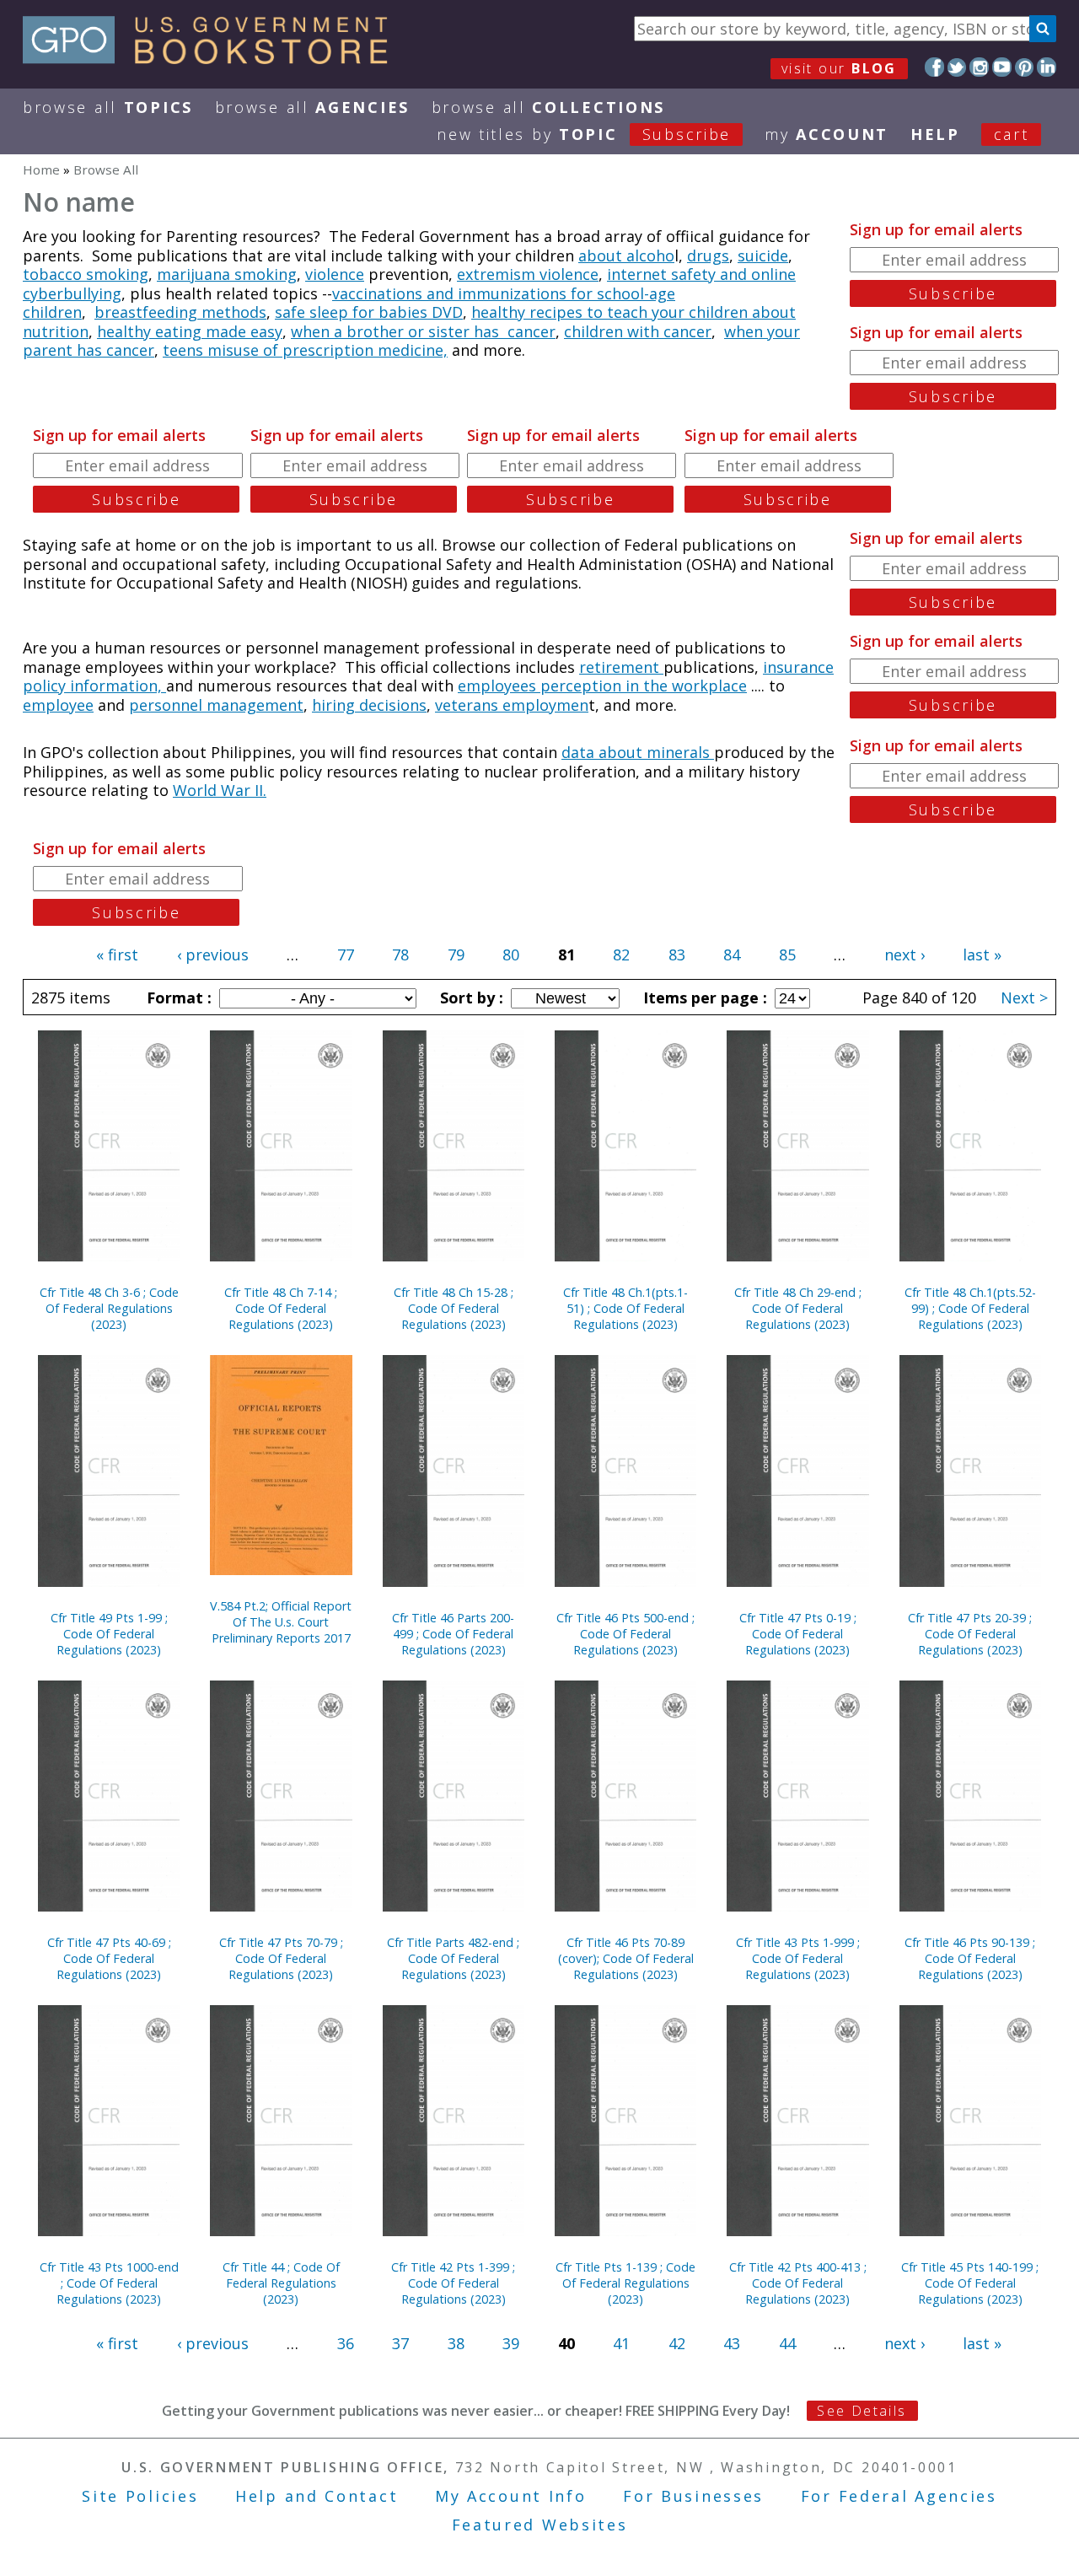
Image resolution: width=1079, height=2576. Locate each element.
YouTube (1002, 67)
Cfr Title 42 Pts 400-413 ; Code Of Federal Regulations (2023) (798, 2283)
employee (58, 705)
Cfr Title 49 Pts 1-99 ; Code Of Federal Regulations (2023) (109, 1634)
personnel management (216, 705)
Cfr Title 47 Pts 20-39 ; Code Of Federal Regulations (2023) (970, 1634)
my (827, 134)
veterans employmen (512, 705)
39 (511, 2343)
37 (400, 2343)
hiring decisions (369, 705)
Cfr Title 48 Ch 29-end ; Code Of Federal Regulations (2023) (798, 1308)
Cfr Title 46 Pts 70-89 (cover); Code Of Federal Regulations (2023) (626, 1958)
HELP (935, 134)
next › (905, 955)
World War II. (220, 790)
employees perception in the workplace (602, 686)
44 (787, 2343)
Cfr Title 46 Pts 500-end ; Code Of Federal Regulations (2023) (625, 1634)
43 (732, 2343)
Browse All (108, 107)
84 (732, 955)
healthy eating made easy (190, 331)
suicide (763, 255)
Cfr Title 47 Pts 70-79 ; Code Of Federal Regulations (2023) (281, 1958)
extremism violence (528, 274)
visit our (839, 68)
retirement (621, 667)
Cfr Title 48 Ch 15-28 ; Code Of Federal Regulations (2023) (454, 1308)
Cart (1012, 134)
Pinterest (1025, 67)
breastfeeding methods (180, 312)
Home (41, 169)
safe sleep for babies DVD (369, 312)
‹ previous (213, 955)
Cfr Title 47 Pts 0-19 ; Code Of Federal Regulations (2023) (798, 1634)
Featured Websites (540, 2525)
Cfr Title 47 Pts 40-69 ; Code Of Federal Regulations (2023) (109, 1958)
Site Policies (140, 2496)
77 (346, 955)
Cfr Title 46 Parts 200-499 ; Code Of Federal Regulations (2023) (453, 1634)
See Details (862, 2411)
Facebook (934, 67)
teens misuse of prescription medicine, (305, 350)
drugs (708, 255)
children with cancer (638, 331)
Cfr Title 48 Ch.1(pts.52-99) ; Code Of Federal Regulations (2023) (970, 1308)
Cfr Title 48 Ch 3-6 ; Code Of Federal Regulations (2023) (109, 1308)
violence (335, 274)
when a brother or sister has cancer (423, 331)
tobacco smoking (86, 274)
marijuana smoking (227, 274)
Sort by (470, 998)
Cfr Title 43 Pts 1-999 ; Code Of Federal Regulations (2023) (798, 1958)
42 (677, 2343)
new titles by (584, 134)
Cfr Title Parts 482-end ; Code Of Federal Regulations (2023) (453, 1958)
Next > (1024, 998)
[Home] (213, 58)
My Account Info (511, 2496)
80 (511, 955)
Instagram (979, 67)
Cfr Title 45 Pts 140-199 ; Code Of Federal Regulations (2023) (970, 2283)
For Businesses (693, 2496)
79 (456, 955)
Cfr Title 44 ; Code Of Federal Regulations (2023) (281, 2283)
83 (677, 955)
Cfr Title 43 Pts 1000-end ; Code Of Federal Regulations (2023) (109, 2283)
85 (787, 955)
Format (177, 998)
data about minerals (638, 752)
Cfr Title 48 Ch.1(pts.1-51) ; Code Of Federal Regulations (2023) (625, 1308)
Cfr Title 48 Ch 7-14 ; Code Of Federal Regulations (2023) (281, 1308)
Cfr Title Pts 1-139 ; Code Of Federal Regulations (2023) (625, 2283)
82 (621, 955)
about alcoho (626, 255)
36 (346, 2343)
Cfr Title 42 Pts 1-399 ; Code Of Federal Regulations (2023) (453, 2283)
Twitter (957, 67)
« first (117, 955)
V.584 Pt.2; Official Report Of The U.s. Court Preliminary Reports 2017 (281, 1622)
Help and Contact (317, 2496)
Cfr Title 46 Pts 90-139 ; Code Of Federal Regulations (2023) (970, 1958)
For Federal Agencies (899, 2496)
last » (982, 955)
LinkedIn (1047, 67)
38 (456, 2343)
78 (400, 955)
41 (621, 2343)
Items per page (703, 998)
